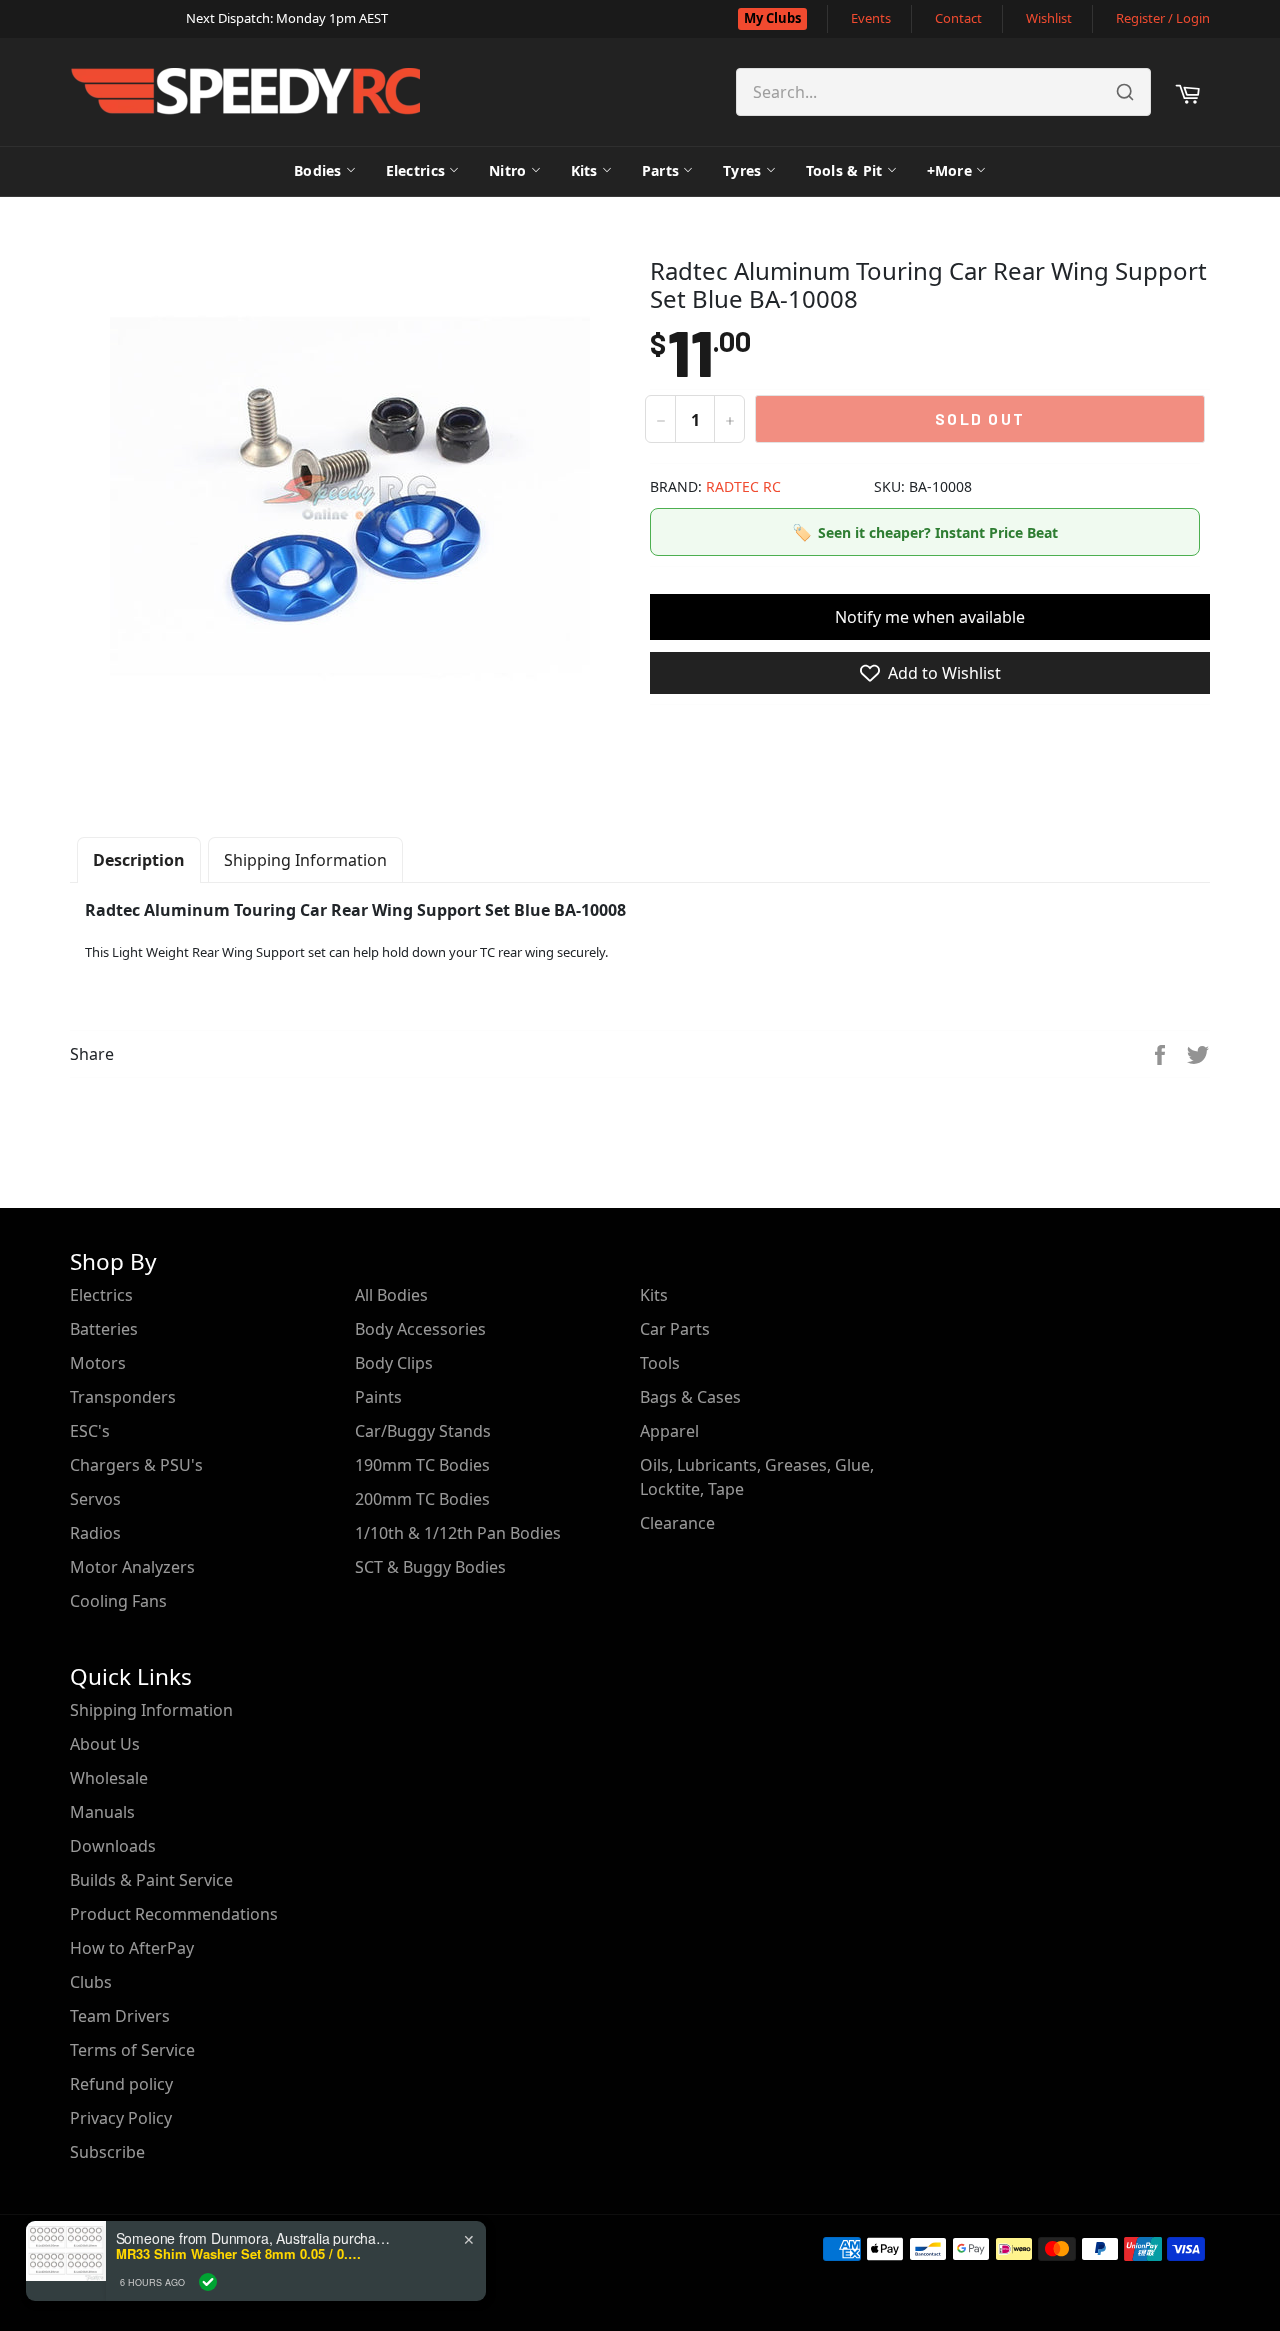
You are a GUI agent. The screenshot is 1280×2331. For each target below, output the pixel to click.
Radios (95, 1533)
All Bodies (391, 1295)
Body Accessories (420, 1329)
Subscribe (107, 2152)
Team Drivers (120, 2016)
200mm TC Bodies (422, 1499)
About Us (105, 1744)
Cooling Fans (118, 1601)
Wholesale (109, 1778)
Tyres (742, 170)
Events (871, 18)
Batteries (104, 1329)
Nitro (507, 170)
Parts (660, 170)
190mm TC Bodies (422, 1465)
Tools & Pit (844, 170)
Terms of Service (132, 2050)
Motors (98, 1363)
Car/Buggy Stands (423, 1431)
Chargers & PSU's (136, 1465)
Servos (95, 1499)
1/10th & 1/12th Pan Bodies (458, 1533)
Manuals (102, 1812)
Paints (378, 1397)
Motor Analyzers (132, 1567)
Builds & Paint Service (151, 1880)
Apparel (669, 1431)
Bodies (318, 170)
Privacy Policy (121, 2118)
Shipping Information (305, 860)
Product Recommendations (174, 1914)
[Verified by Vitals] (208, 2282)
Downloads (113, 1846)
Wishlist (1049, 18)
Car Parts (675, 1329)
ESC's (90, 1431)
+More (949, 170)
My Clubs (772, 18)
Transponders (123, 1397)
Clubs (91, 1982)
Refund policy (121, 2084)
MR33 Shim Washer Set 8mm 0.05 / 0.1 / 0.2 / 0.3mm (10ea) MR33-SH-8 (241, 2254)
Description (139, 860)
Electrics (416, 170)
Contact (958, 18)
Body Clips (394, 1363)
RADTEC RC (743, 486)
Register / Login (1163, 18)
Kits (584, 170)
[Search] (1125, 92)
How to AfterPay (132, 1948)
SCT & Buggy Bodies (430, 1567)
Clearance (677, 1523)
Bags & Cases (690, 1397)
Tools (660, 1363)
